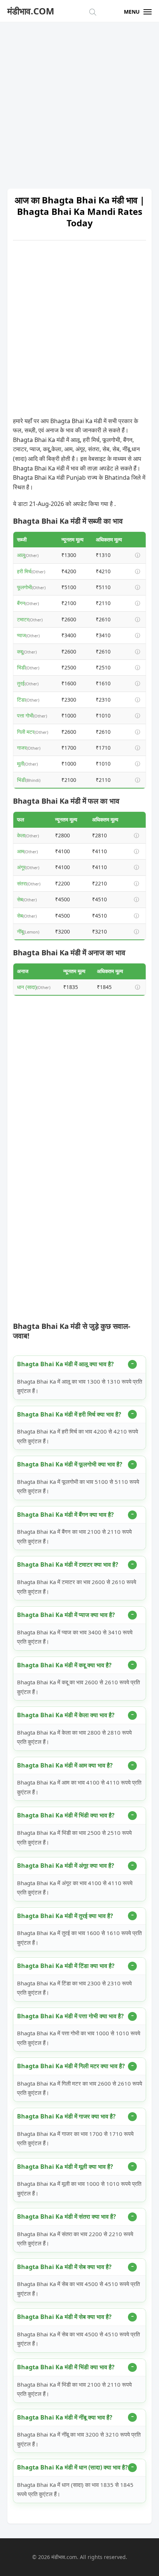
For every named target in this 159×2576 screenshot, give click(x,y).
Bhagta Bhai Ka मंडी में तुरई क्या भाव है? (65, 1916)
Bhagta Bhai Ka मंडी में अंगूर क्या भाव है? (66, 1866)
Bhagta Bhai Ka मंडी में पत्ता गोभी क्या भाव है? (70, 2016)
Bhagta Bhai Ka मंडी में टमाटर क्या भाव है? (68, 1564)
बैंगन (21, 603)
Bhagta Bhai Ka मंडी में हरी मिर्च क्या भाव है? (69, 1414)
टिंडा (21, 700)
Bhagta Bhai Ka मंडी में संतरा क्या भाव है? (67, 2217)
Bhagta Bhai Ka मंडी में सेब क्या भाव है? (64, 2267)
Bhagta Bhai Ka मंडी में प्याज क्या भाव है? (66, 1615)
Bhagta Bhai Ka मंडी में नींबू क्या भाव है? (65, 2417)
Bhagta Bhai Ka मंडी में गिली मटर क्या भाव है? (71, 2066)
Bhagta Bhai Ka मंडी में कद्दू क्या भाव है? (64, 1665)
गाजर (22, 748)
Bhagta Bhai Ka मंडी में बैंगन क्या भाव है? (65, 1515)
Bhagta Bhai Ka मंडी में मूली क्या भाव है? (65, 2167)
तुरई (21, 683)
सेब (20, 899)
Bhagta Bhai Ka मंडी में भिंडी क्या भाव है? (66, 1815)
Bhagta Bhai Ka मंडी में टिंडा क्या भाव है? (66, 1966)
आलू (21, 555)
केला (21, 835)
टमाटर (23, 619)
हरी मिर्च (24, 571)
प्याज (21, 635)
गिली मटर (26, 732)
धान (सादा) (27, 987)
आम (21, 851)
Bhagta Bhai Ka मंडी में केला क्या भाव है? (66, 1715)
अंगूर (21, 867)
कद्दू (20, 651)
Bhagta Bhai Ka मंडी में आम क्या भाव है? (65, 1765)
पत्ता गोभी (25, 715)
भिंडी (21, 667)
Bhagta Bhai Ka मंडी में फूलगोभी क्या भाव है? (70, 1464)
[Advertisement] (79, 102)
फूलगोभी (24, 587)
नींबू (20, 931)
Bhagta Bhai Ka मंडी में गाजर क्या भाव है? (66, 2116)
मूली (21, 764)
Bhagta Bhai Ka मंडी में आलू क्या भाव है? (65, 1364)
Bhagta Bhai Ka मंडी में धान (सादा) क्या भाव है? (72, 2467)
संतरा (22, 883)
